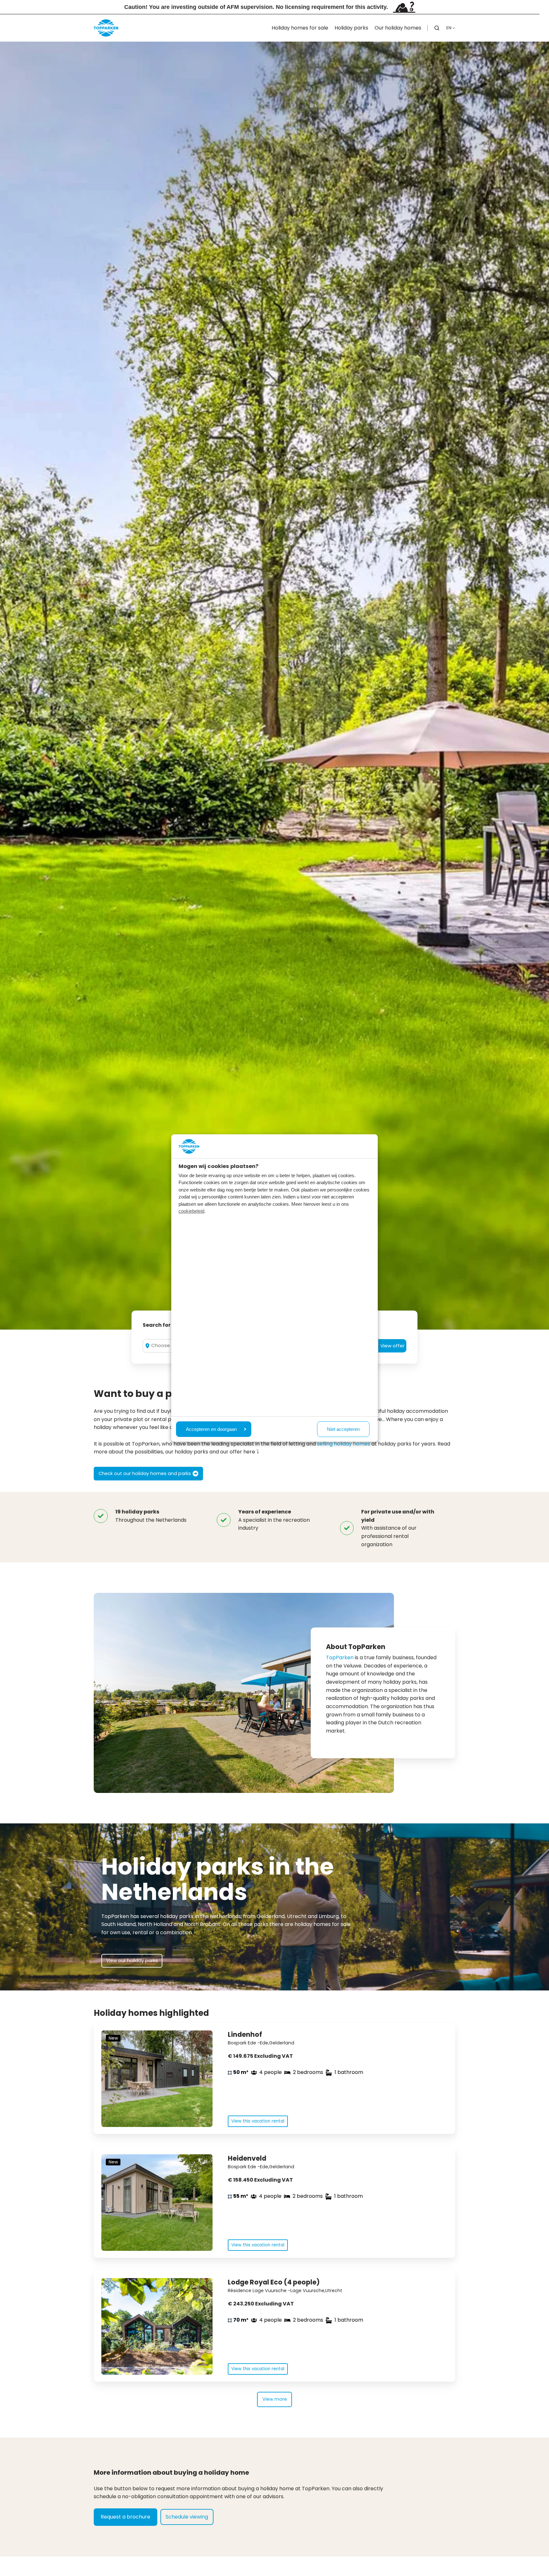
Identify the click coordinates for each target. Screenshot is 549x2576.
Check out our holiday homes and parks (145, 1473)
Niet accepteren (343, 1429)
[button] (437, 28)
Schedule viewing (187, 2517)
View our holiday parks (132, 1961)
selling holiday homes (344, 1444)
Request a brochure (125, 2517)
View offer (392, 1346)
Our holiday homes (398, 28)
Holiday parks (351, 28)
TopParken (340, 1657)
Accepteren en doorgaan (211, 1429)
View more (275, 2399)
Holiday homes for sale (300, 28)
